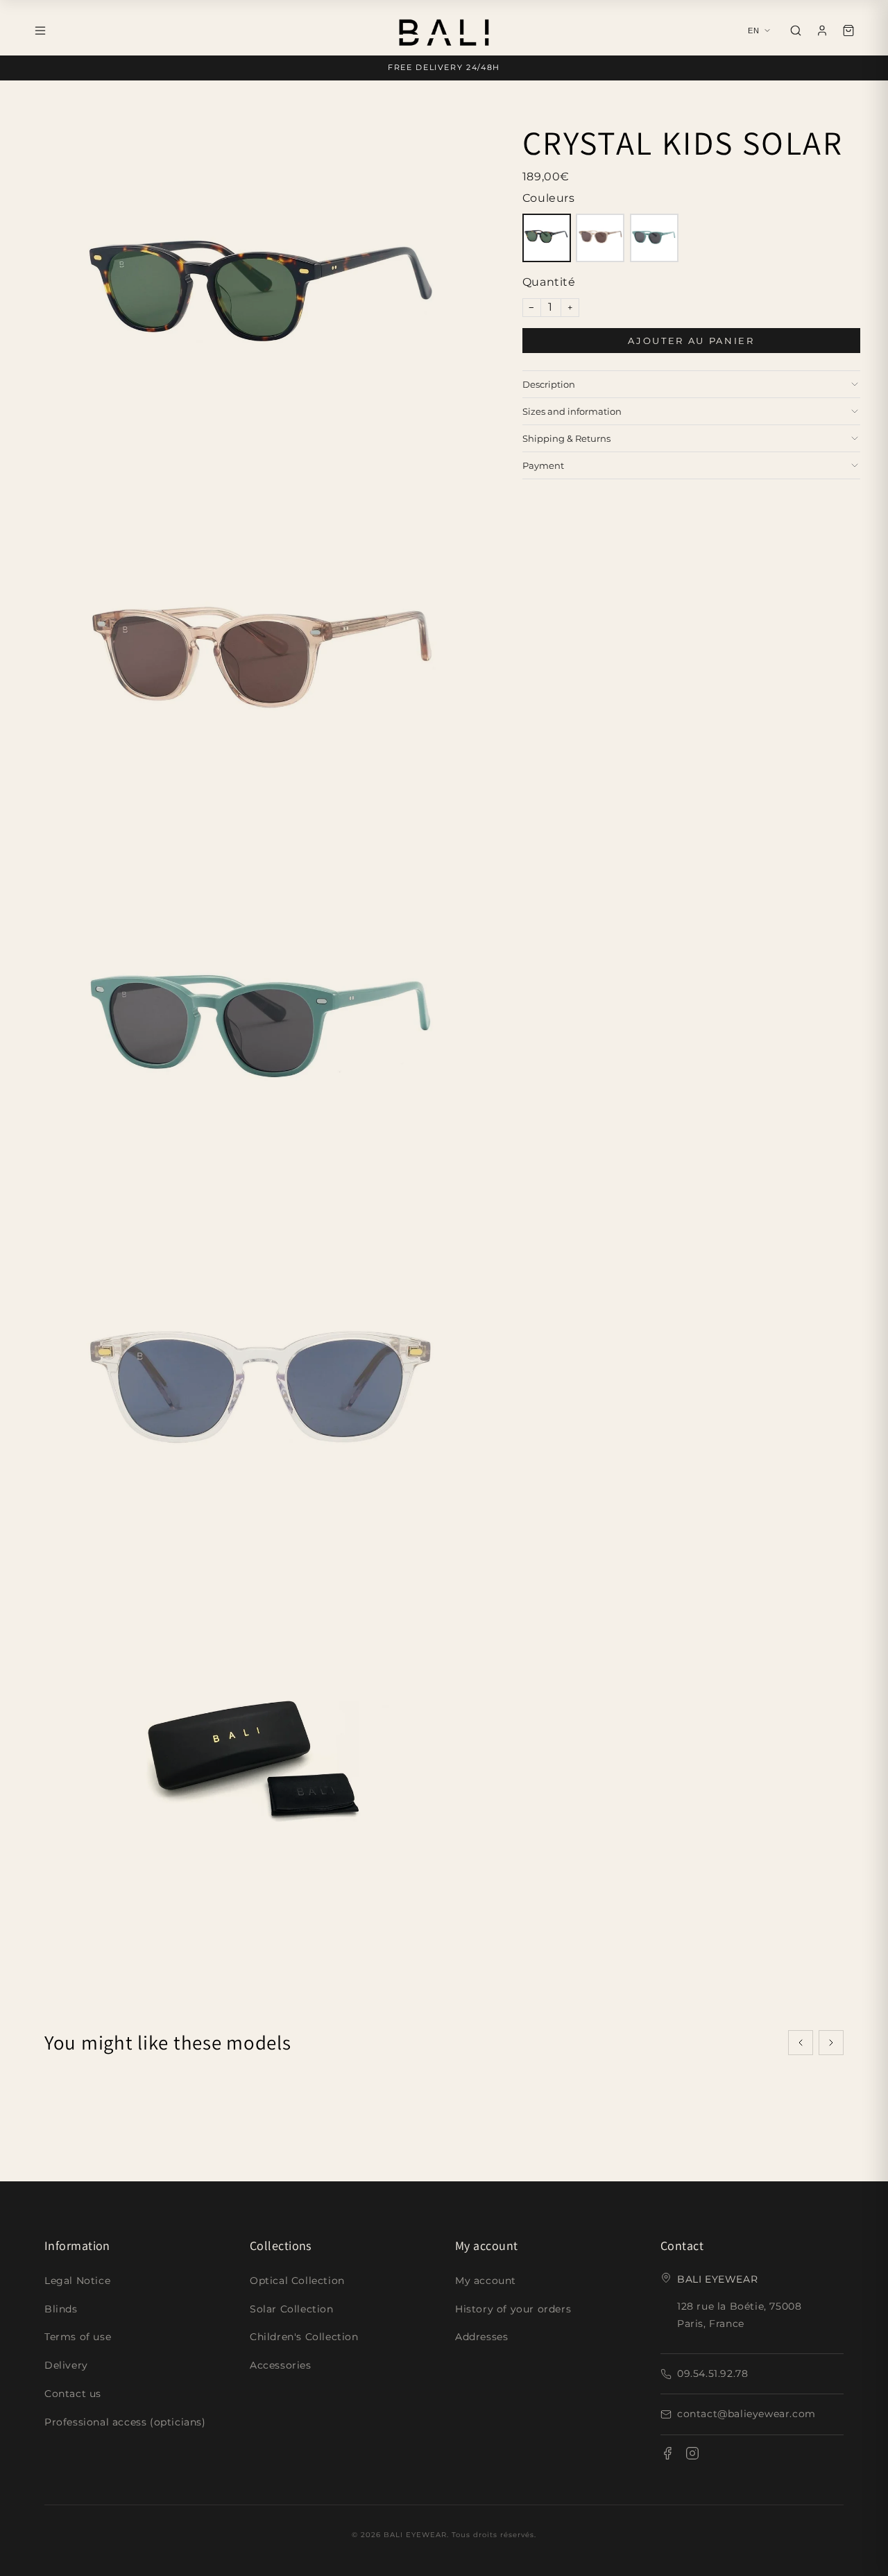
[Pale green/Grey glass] (654, 238)
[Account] (822, 31)
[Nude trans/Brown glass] (600, 238)
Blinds (61, 2309)
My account (486, 2281)
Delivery (66, 2365)
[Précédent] (801, 2043)
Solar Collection (292, 2309)
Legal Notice (77, 2281)
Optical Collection (297, 2281)
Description (549, 384)
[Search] (796, 31)
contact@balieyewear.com (746, 2414)
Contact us (73, 2394)
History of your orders (513, 2309)
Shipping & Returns (566, 438)
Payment (543, 465)
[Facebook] (667, 2456)
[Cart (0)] (848, 31)
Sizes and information (572, 411)
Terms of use (78, 2337)
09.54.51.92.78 (712, 2373)
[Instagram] (692, 2456)
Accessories (281, 2365)
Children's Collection (304, 2337)
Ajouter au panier (691, 341)
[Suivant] (831, 2043)
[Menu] (40, 31)
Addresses (481, 2337)
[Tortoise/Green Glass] (547, 238)
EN (754, 31)
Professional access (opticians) (125, 2422)
